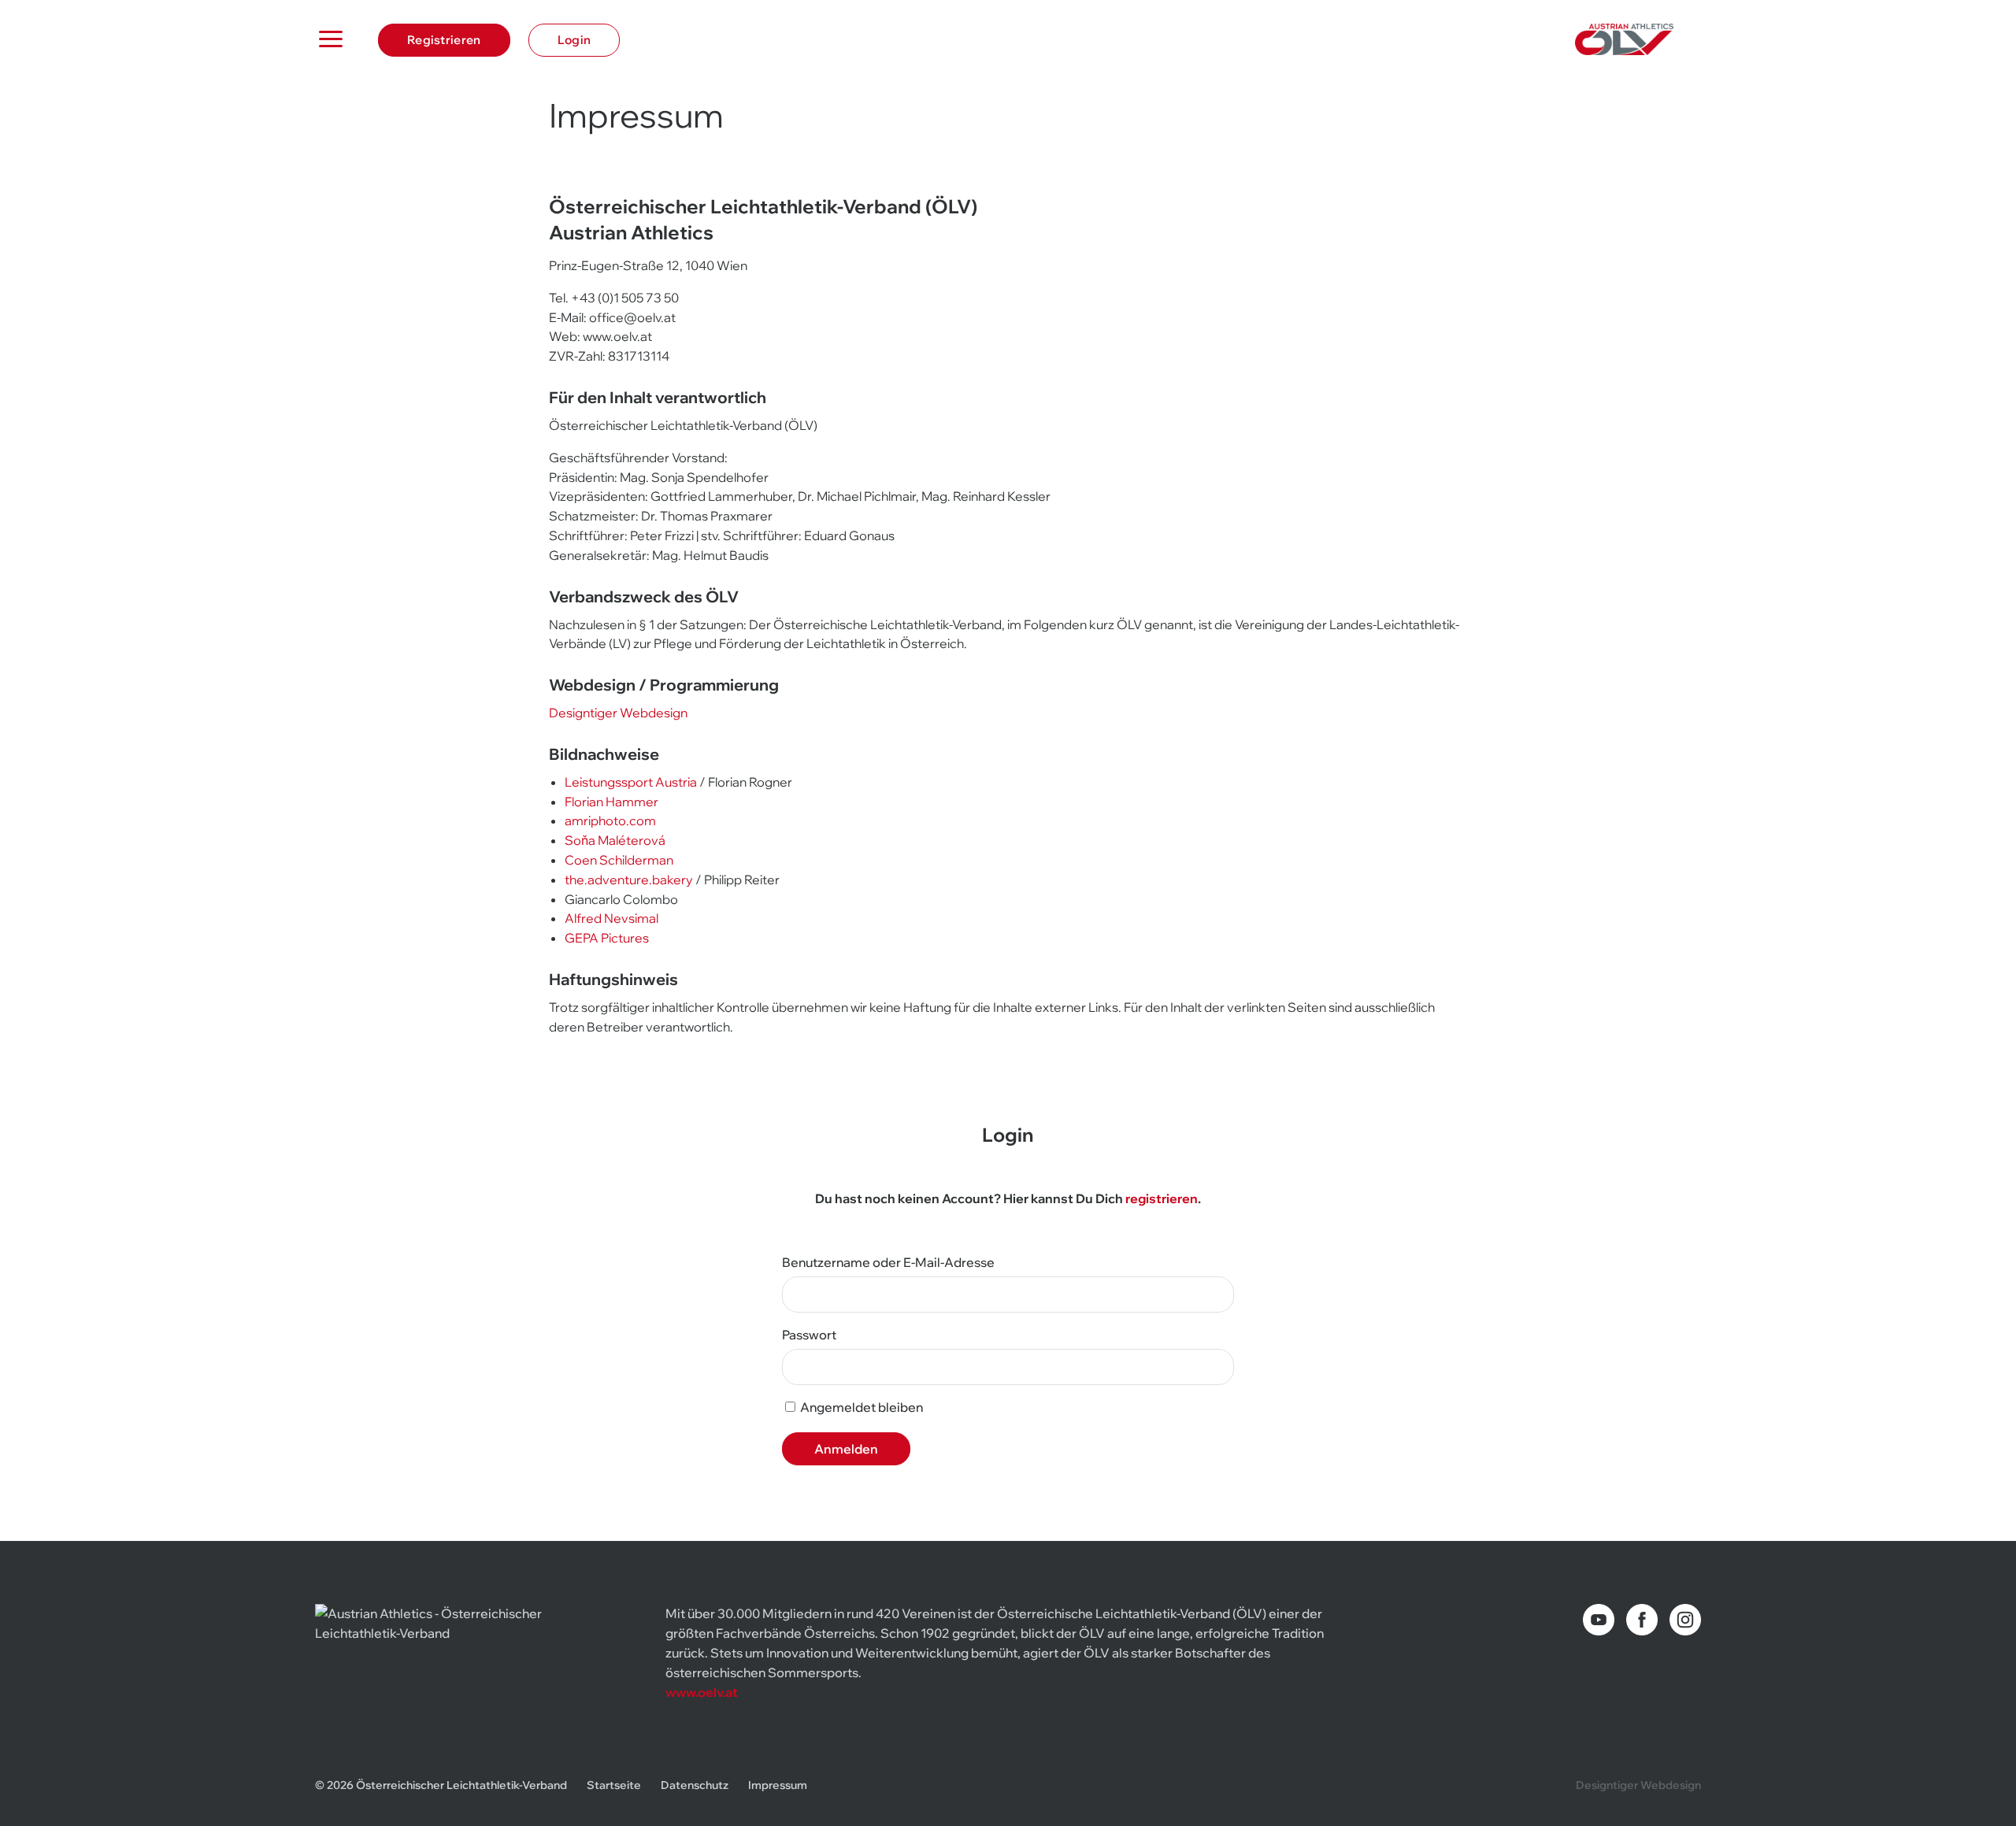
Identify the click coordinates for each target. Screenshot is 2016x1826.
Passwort (809, 1335)
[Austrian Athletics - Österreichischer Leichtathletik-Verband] (1638, 39)
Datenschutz (695, 1785)
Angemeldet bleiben (860, 1407)
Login (574, 40)
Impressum (778, 1785)
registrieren (1162, 1198)
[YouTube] (1599, 1620)
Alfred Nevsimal (611, 918)
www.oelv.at (702, 1692)
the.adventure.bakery (629, 880)
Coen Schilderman (619, 860)
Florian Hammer (611, 802)
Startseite (614, 1785)
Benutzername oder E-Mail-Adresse (888, 1262)
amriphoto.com (610, 820)
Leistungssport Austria (631, 782)
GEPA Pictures (607, 938)
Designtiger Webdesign (618, 713)
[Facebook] (1642, 1620)
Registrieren (444, 40)
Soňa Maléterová (615, 840)
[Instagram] (1685, 1620)
